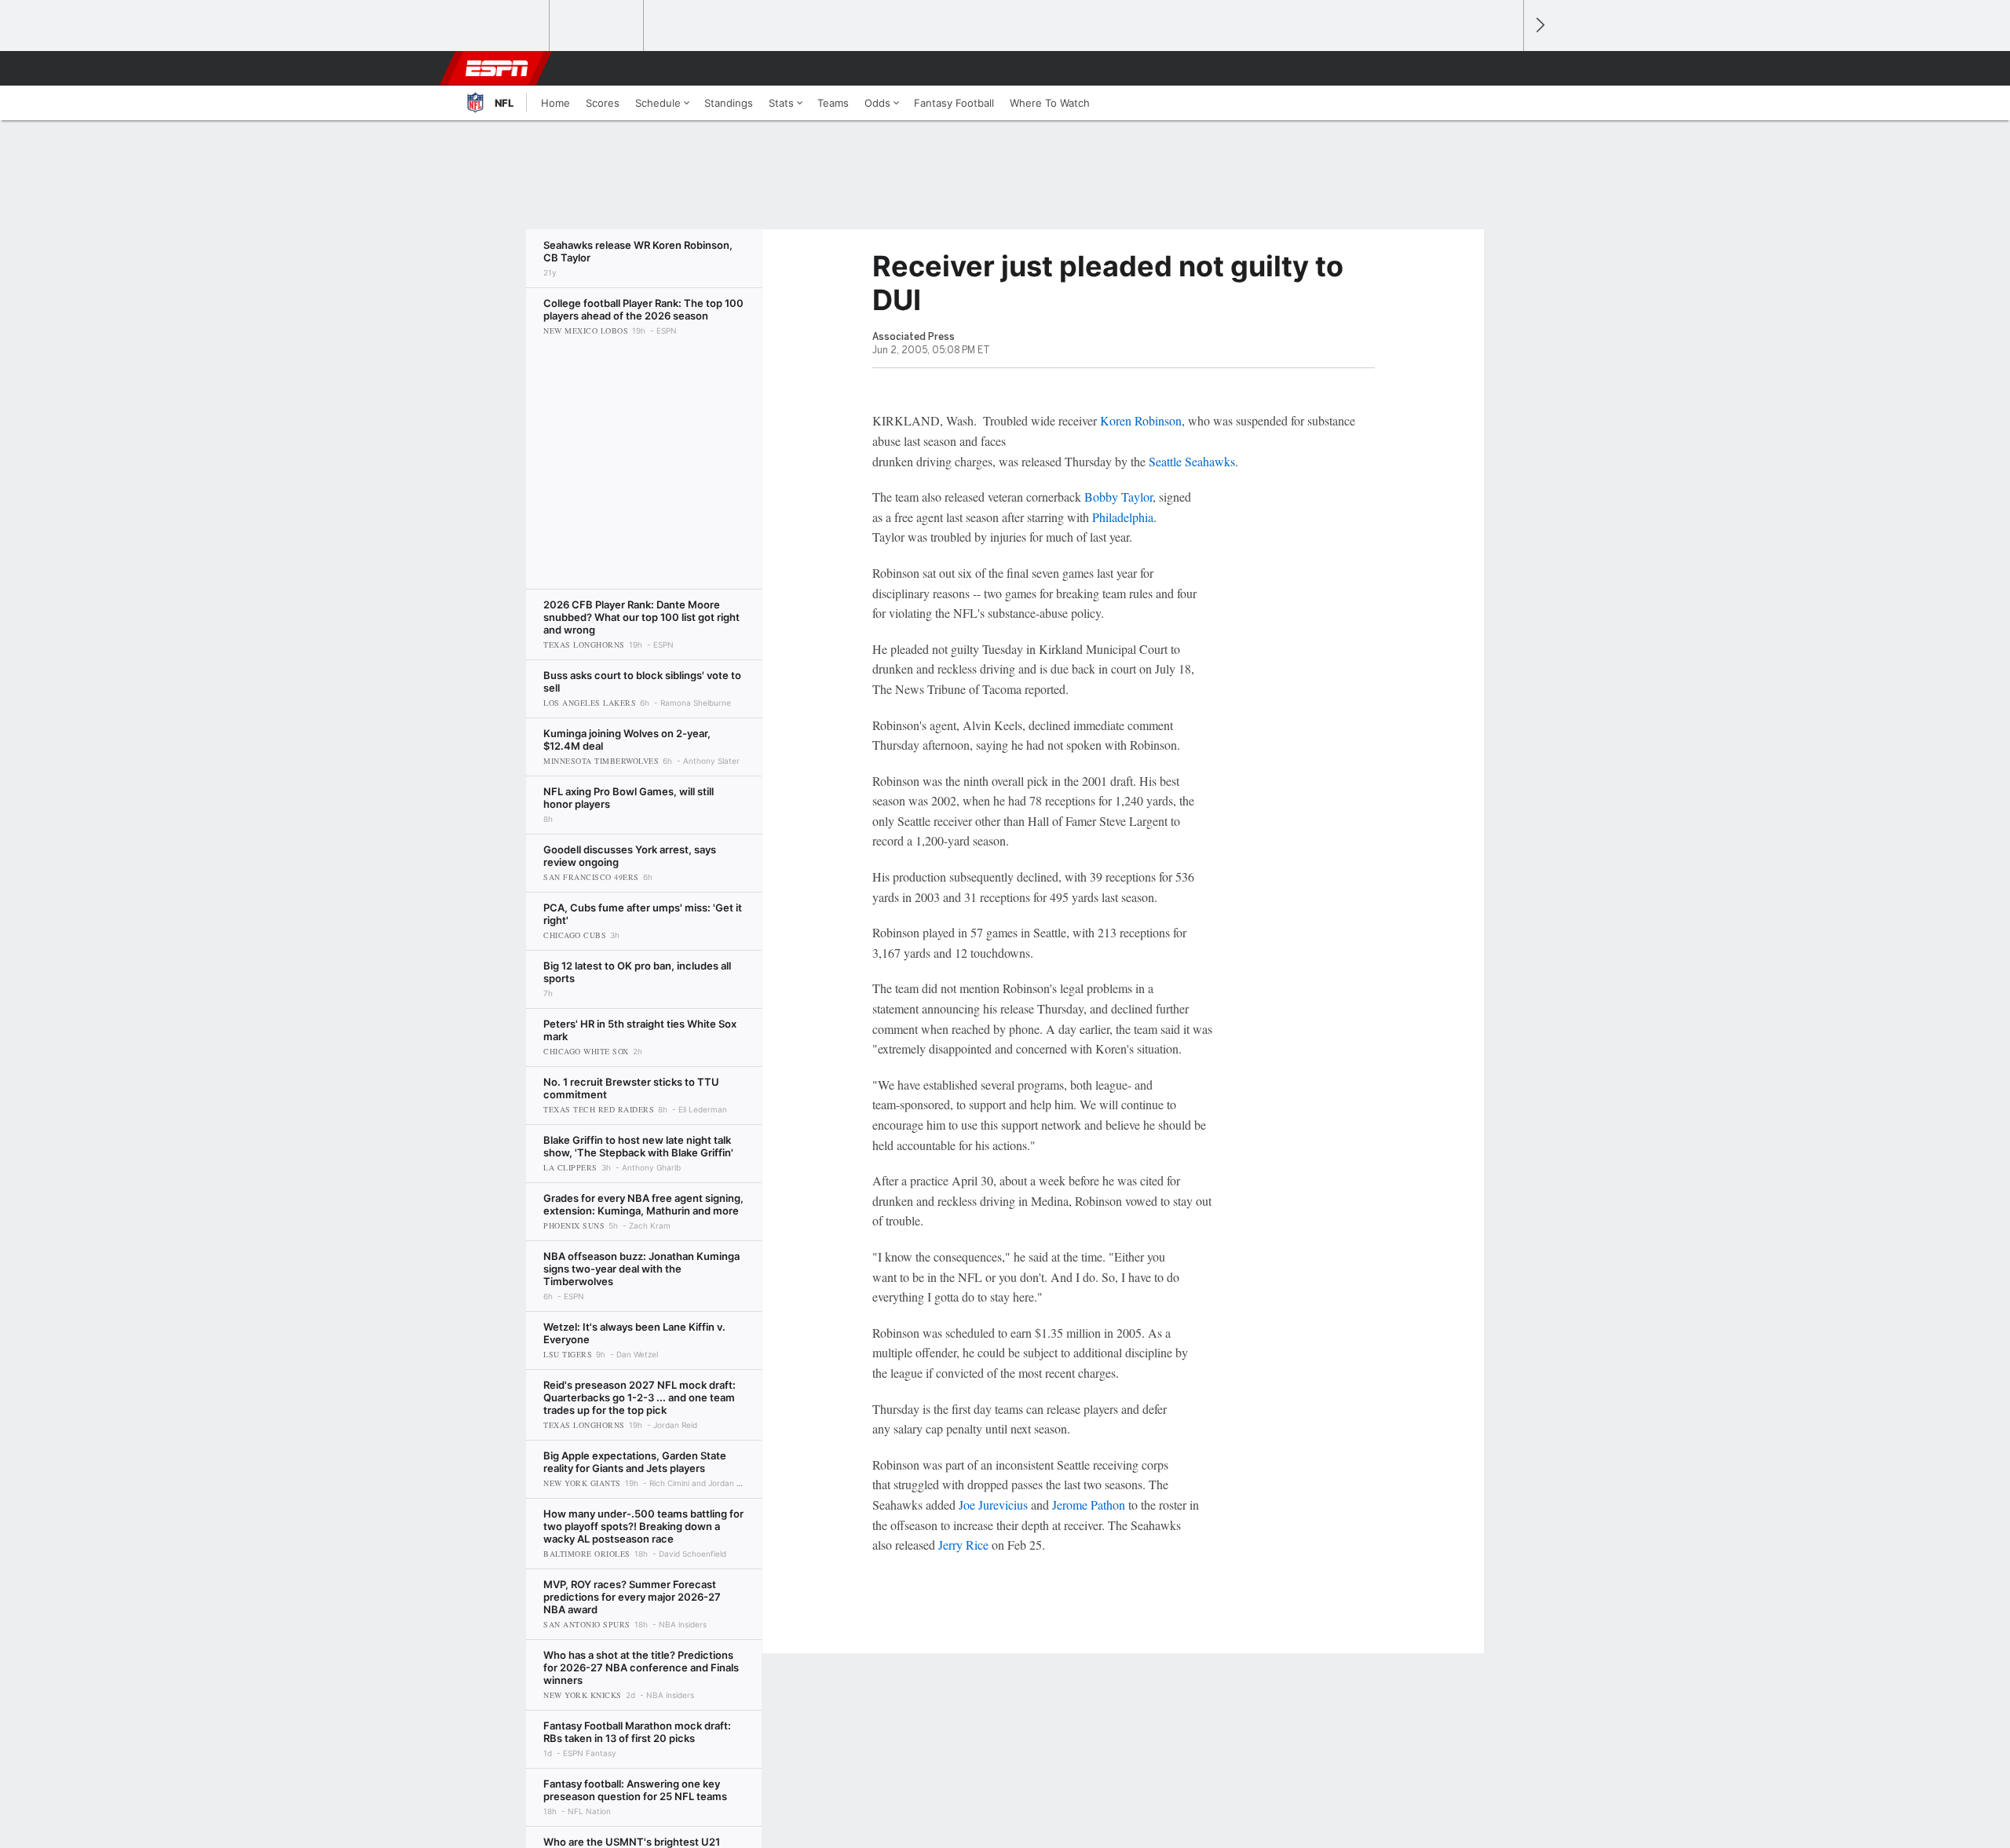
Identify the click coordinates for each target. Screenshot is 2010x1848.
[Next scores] (1539, 26)
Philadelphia (1123, 517)
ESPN (497, 68)
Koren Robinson (1141, 420)
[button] (1504, 68)
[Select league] (503, 26)
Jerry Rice (963, 1545)
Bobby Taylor (1118, 497)
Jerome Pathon (1089, 1505)
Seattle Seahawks (1192, 461)
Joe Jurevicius (993, 1505)
